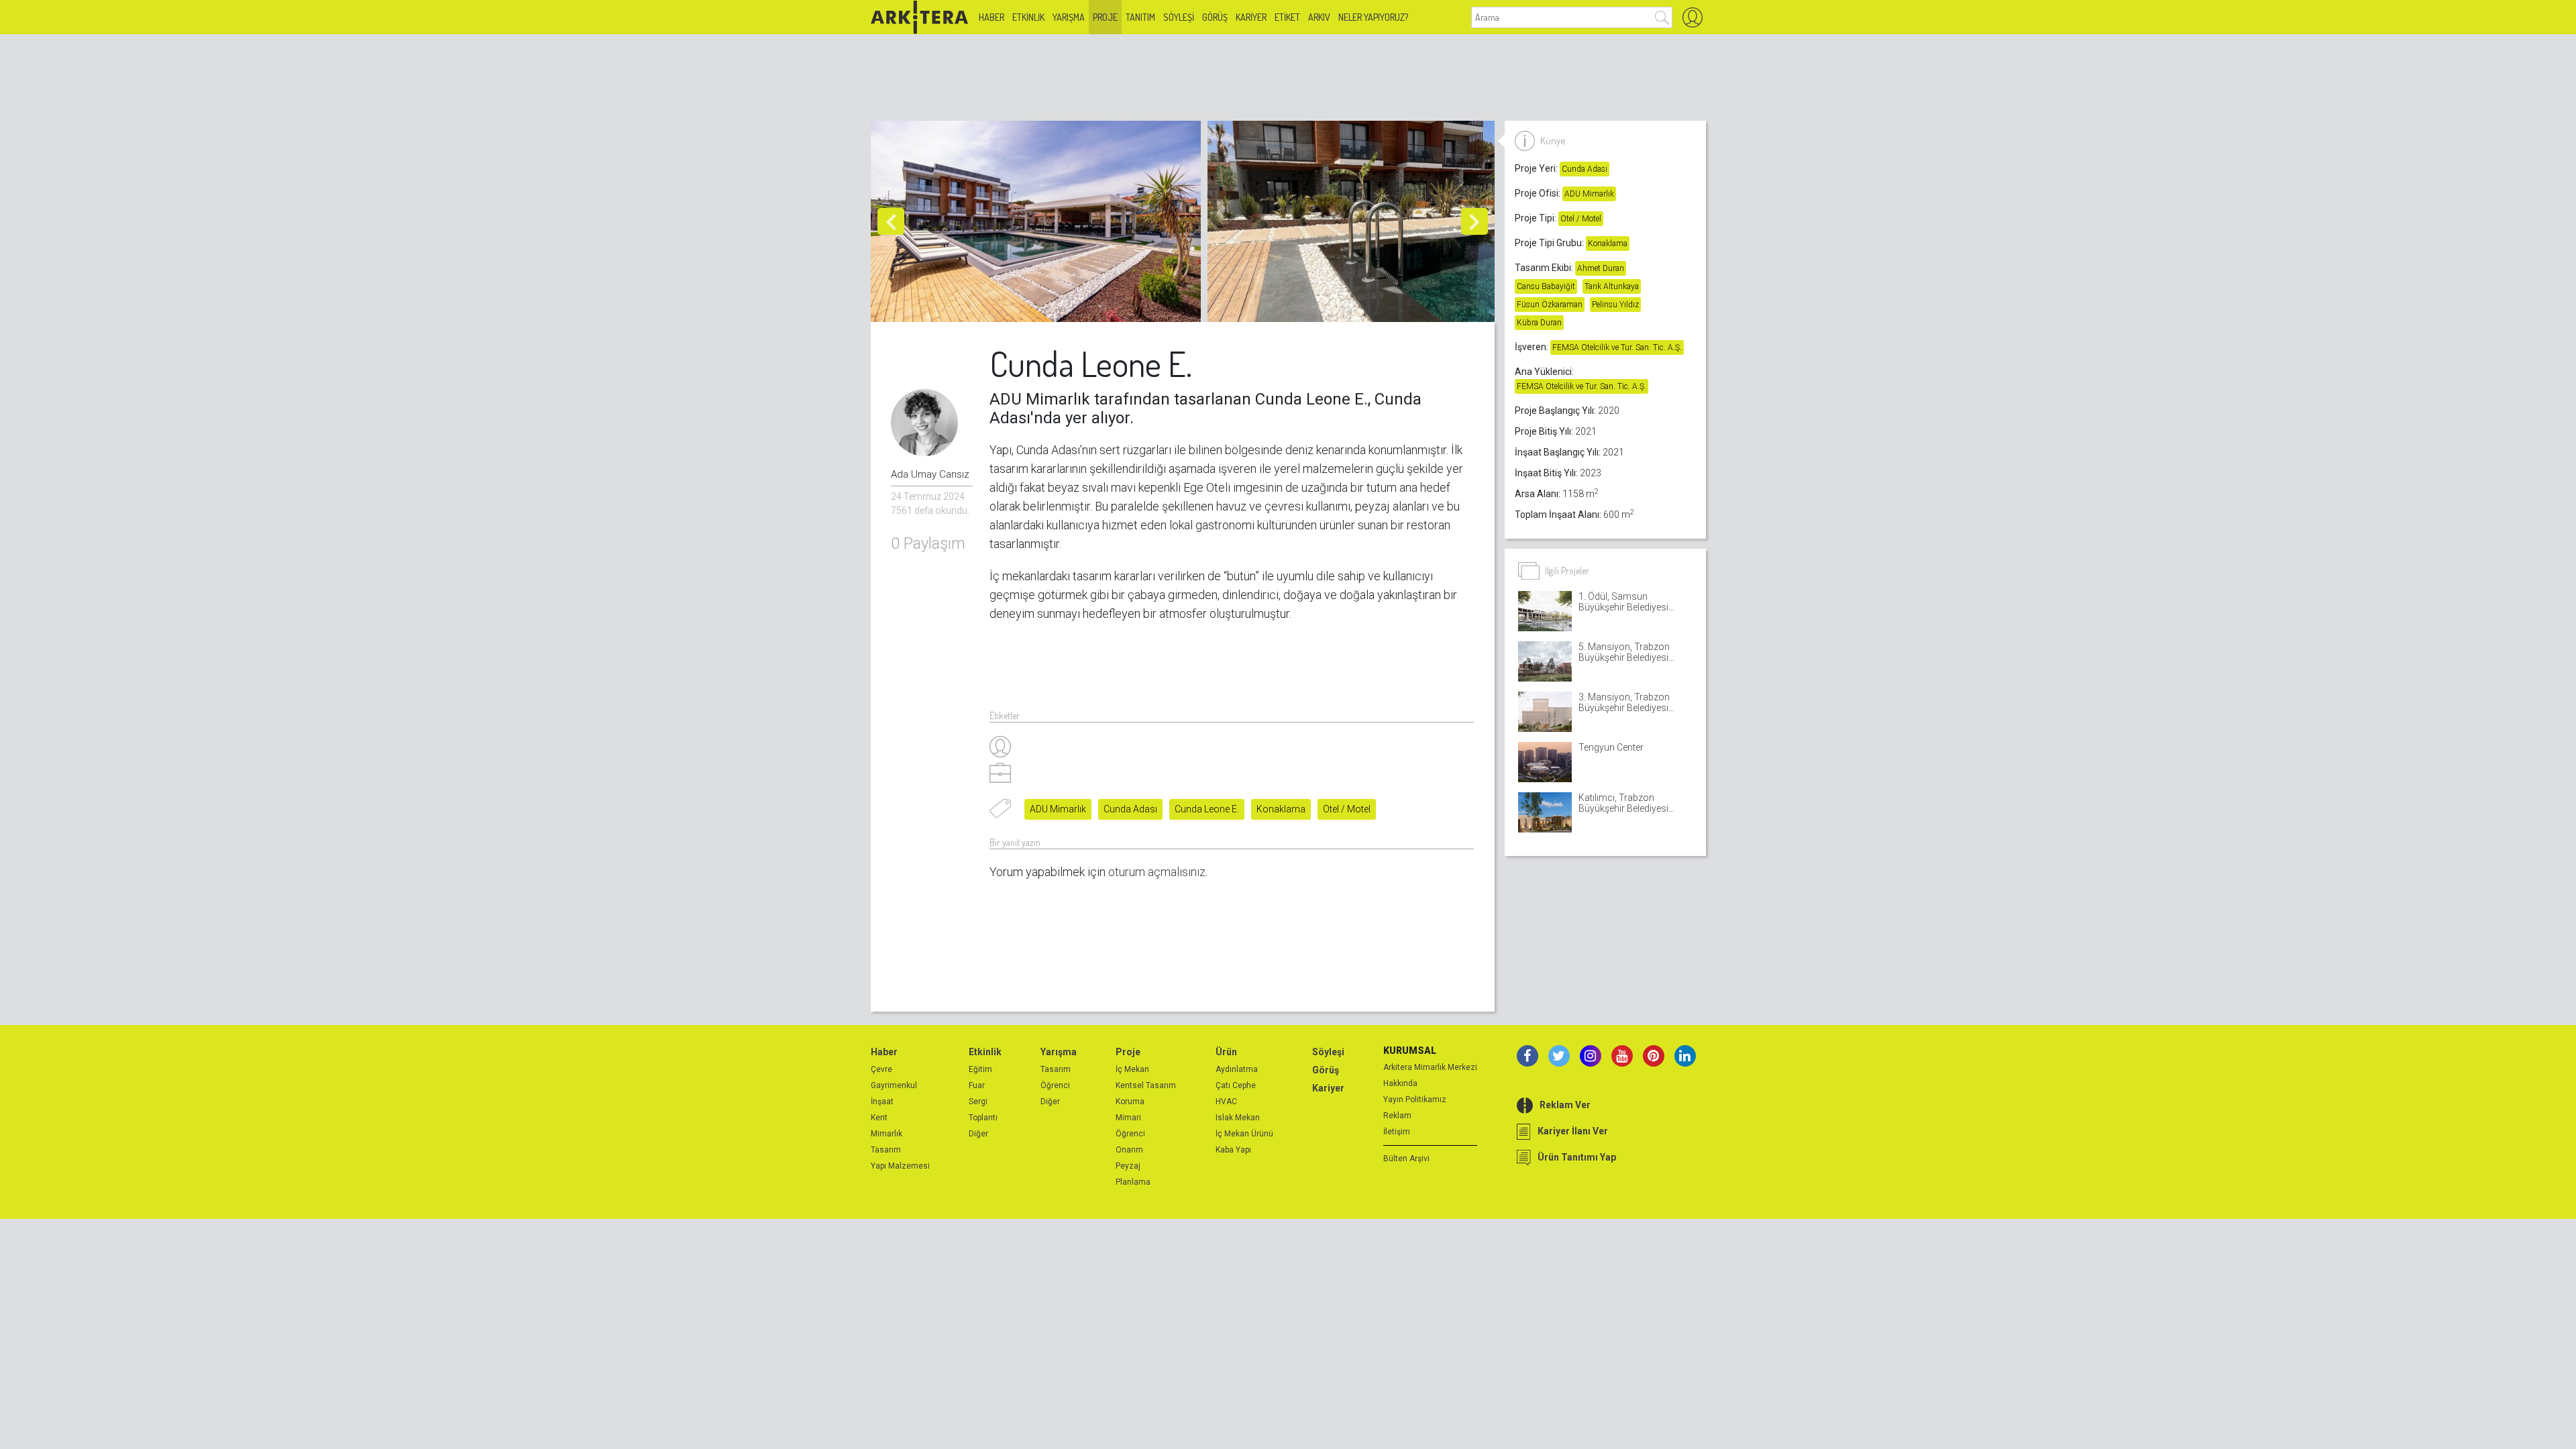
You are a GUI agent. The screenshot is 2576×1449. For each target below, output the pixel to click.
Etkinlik (1028, 17)
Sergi (978, 1102)
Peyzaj (1128, 1166)
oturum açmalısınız (1157, 872)
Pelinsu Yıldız (1615, 305)
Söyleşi (1179, 17)
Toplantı (983, 1118)
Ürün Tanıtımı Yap (1577, 1157)
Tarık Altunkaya (1612, 286)
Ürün (1226, 1052)
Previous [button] (891, 221)
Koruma (1130, 1102)
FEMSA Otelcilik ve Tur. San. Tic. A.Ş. (1617, 347)
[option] (1039, 221)
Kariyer (1251, 17)
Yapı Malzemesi (900, 1166)
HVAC (1226, 1102)
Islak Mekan (1238, 1118)
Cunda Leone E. (1207, 809)
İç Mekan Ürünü (1244, 1134)
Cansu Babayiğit (1546, 286)
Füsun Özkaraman (1550, 305)
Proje (1105, 17)
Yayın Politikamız (1415, 1099)
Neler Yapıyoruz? (1373, 17)
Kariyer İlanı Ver (1573, 1131)
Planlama (1133, 1182)
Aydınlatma (1237, 1069)
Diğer (978, 1134)
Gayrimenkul (894, 1085)
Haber (991, 17)
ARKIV (1319, 17)
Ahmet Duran (1601, 268)
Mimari (1128, 1118)
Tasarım (886, 1150)
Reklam (1397, 1116)
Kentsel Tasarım (1146, 1085)
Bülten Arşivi (1406, 1159)
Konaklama (1281, 809)
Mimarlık (887, 1134)
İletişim (1397, 1132)
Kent (879, 1118)
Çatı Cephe (1236, 1085)
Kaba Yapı (1233, 1150)
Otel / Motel (1347, 809)
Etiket (1287, 17)
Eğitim (980, 1069)
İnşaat (882, 1102)
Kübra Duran (1539, 323)
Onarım (1129, 1150)
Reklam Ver (1565, 1105)
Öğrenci (1055, 1085)
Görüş (1215, 17)
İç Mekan (1132, 1069)
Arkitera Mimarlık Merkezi (1430, 1067)
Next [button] (1474, 221)
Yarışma (1069, 17)
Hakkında (1400, 1083)
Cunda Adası (1130, 809)
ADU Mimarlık (1058, 809)
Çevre (881, 1069)
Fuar (977, 1085)
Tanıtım (1140, 17)
